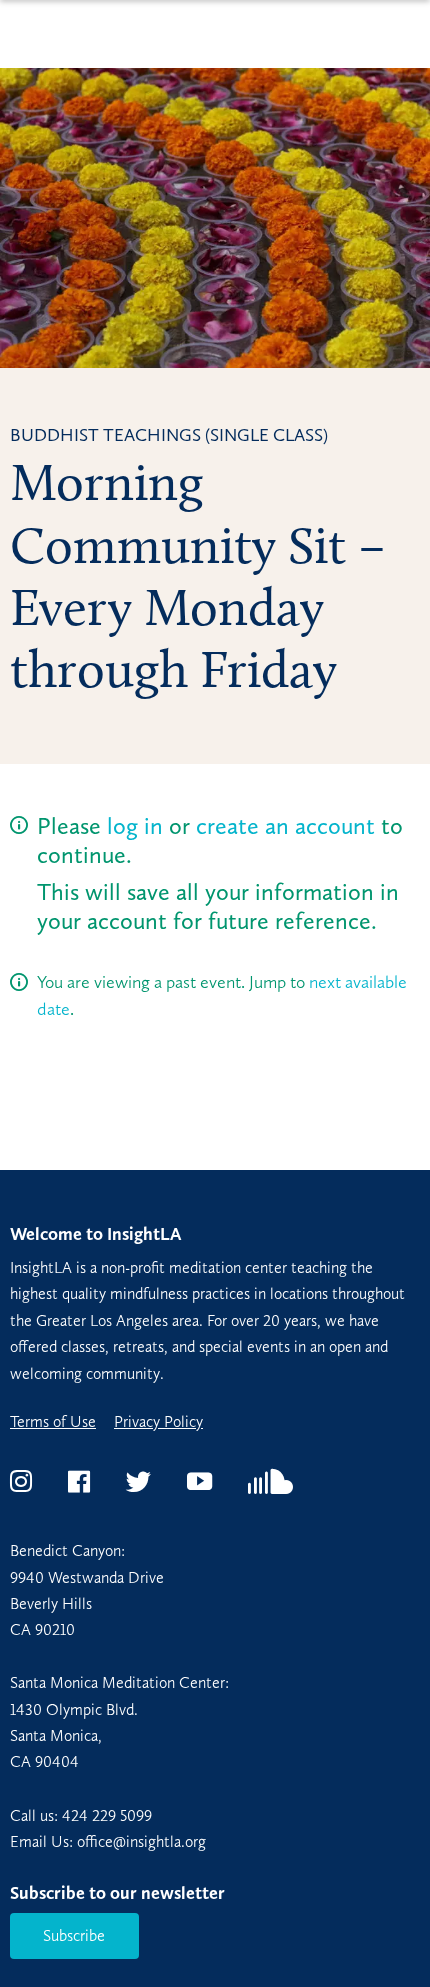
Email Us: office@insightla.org (108, 1841)
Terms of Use (53, 1422)
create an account (285, 825)
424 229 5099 (107, 1815)
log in (135, 825)
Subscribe (74, 1935)
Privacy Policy (158, 1422)
